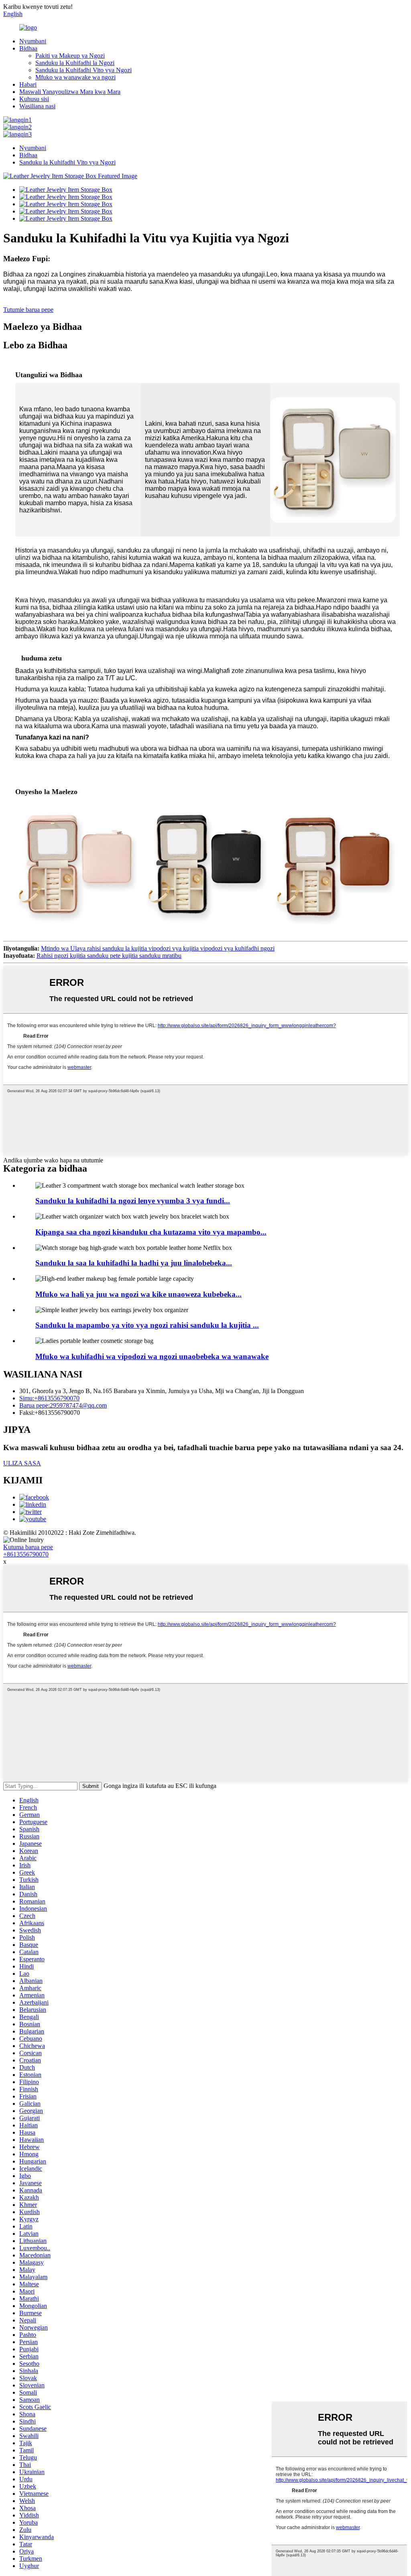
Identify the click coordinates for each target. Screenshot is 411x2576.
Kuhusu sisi (34, 99)
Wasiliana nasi (37, 106)
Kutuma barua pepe (28, 1547)
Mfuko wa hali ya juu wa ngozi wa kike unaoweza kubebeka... (138, 1294)
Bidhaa (28, 48)
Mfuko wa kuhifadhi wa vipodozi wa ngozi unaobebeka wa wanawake (152, 1356)
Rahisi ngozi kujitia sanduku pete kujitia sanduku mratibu (109, 956)
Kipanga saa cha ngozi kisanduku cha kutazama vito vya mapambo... (151, 1232)
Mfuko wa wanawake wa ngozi (75, 77)
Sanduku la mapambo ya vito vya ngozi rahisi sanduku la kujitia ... (147, 1325)
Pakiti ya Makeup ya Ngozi (70, 56)
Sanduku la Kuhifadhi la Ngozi (75, 63)
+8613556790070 (26, 1554)
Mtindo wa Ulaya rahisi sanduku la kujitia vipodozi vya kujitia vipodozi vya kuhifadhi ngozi (158, 948)
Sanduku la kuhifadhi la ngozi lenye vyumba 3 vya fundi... (133, 1201)
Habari (28, 84)
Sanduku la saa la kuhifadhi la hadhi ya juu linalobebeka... (134, 1263)
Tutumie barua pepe (28, 310)
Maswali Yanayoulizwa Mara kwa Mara (70, 92)
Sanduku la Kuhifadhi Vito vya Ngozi (83, 70)
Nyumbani (33, 41)
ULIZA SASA (22, 1463)
